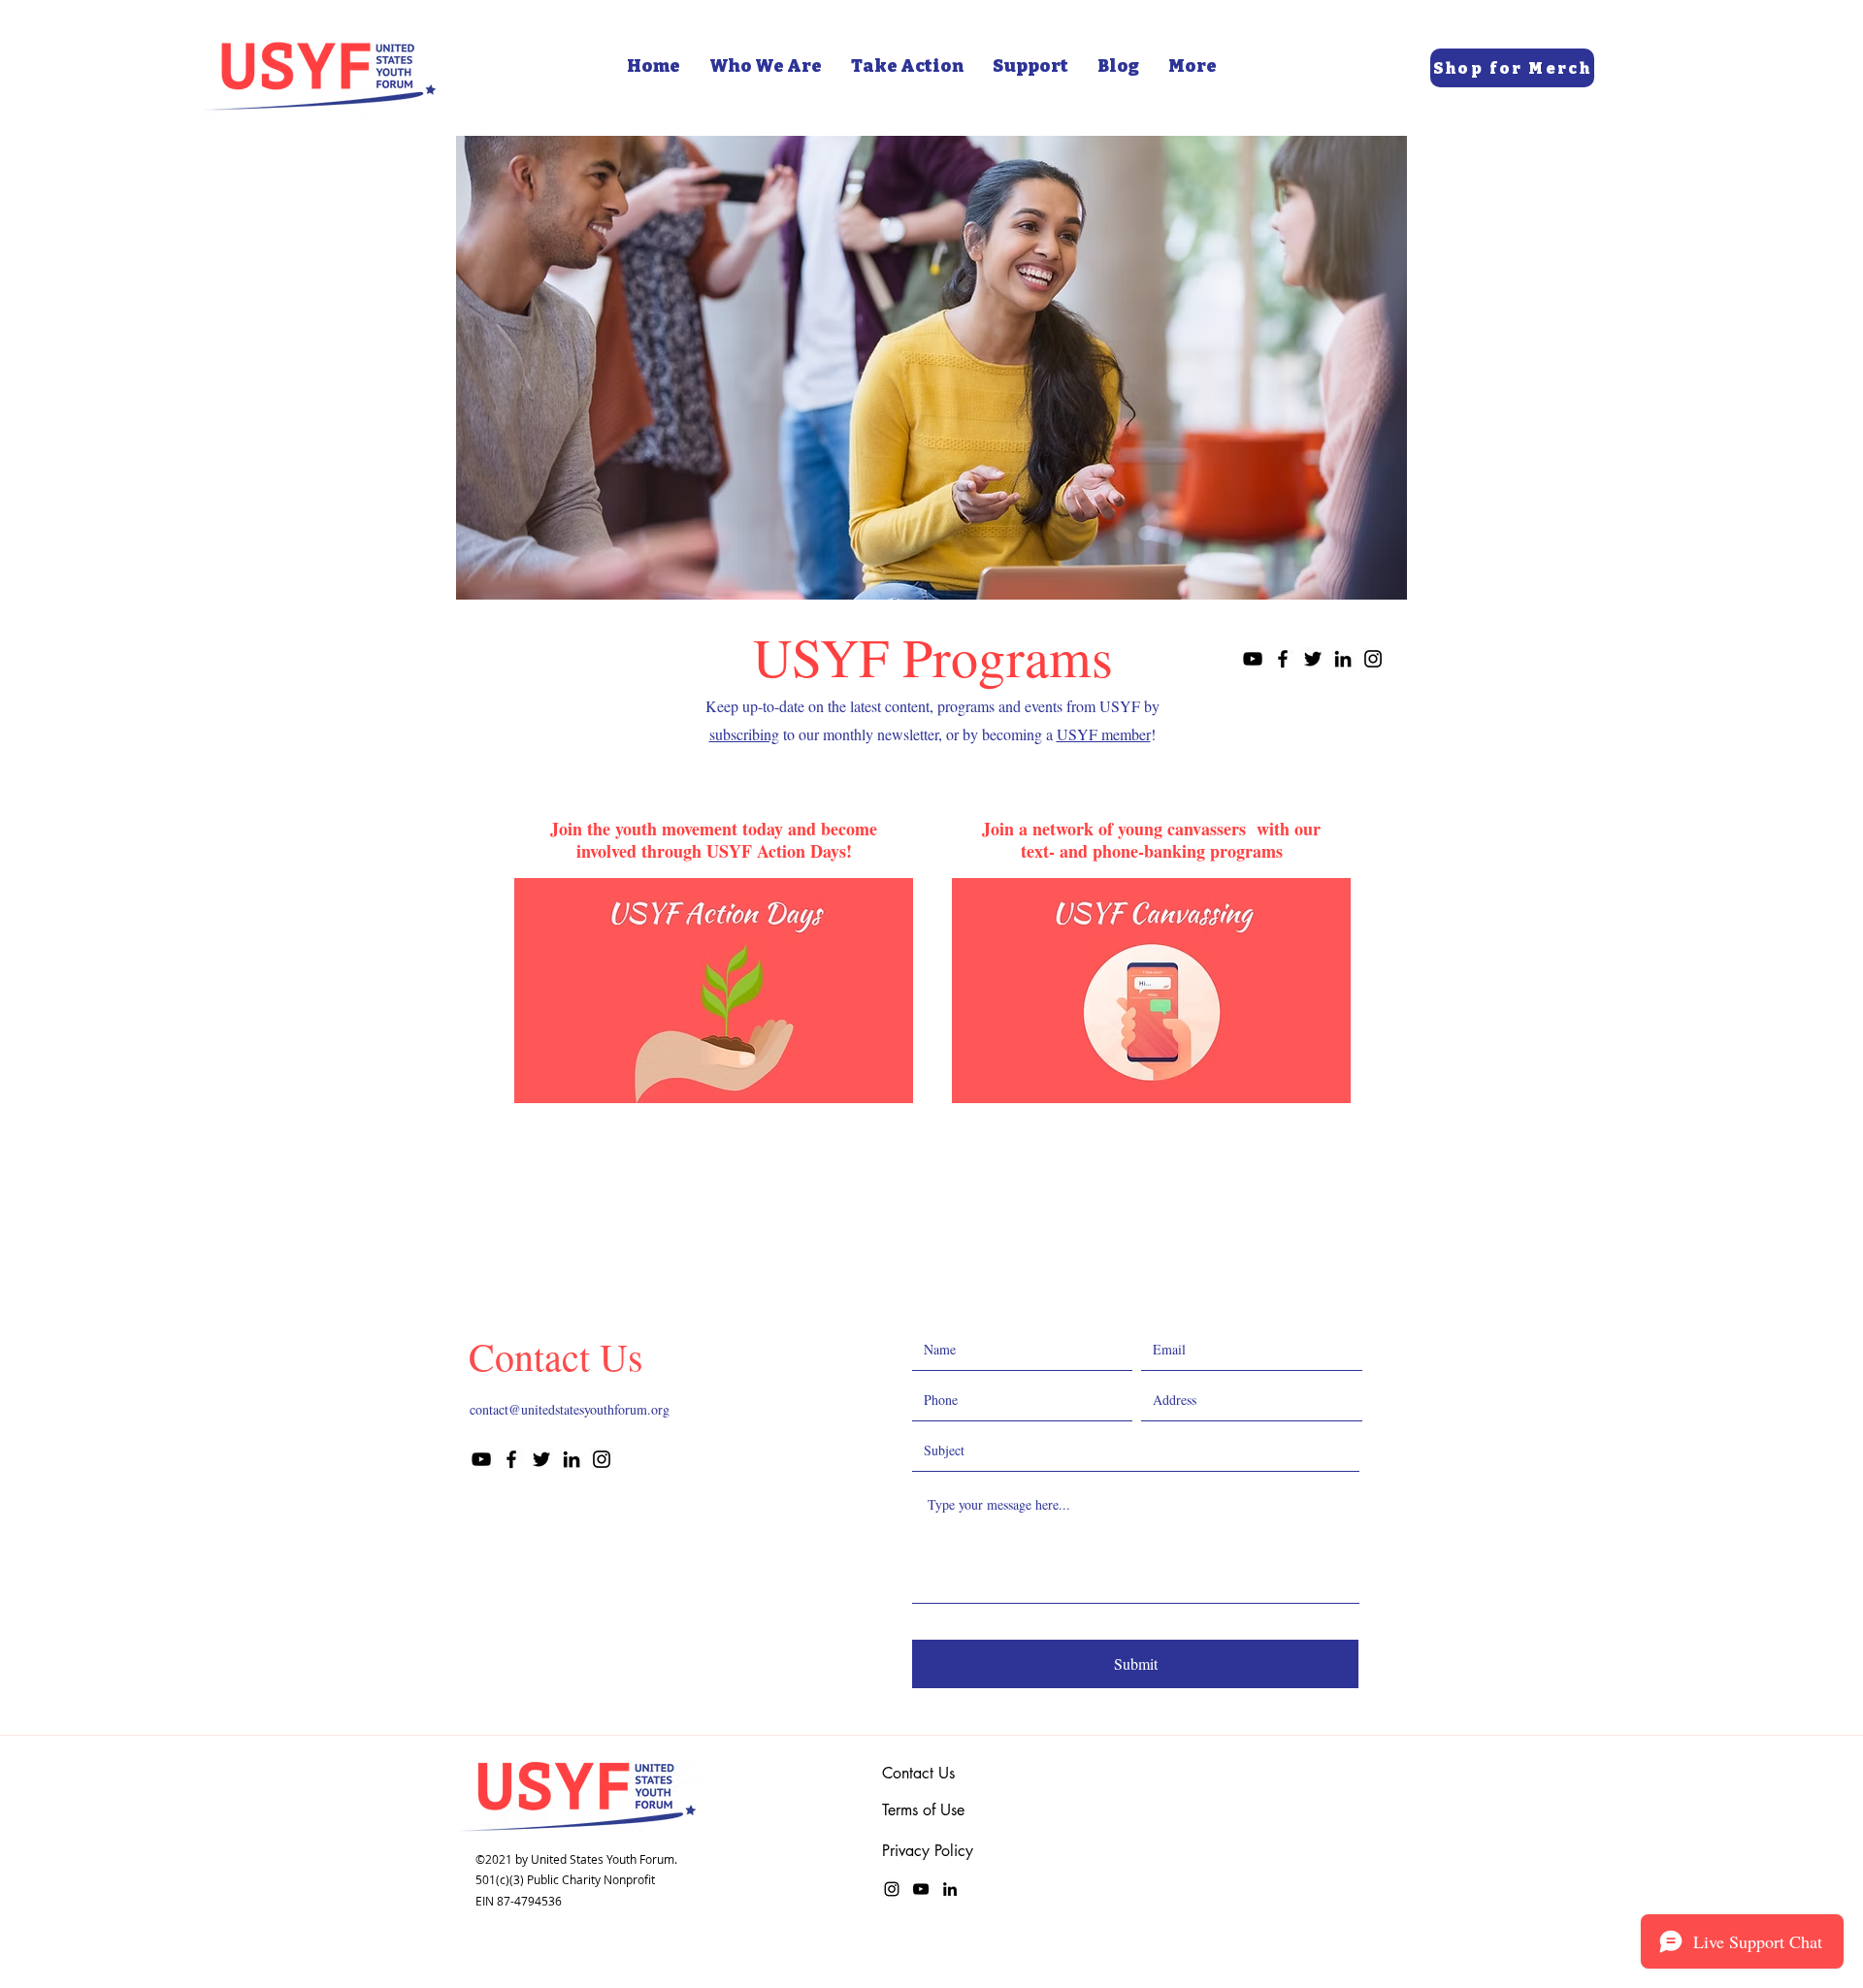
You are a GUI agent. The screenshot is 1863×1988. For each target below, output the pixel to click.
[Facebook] (1283, 659)
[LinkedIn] (1343, 659)
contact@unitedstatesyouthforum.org (570, 1409)
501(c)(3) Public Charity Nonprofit (565, 1879)
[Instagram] (1373, 659)
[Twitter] (1313, 659)
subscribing (744, 734)
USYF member (1104, 734)
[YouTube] (1253, 659)
